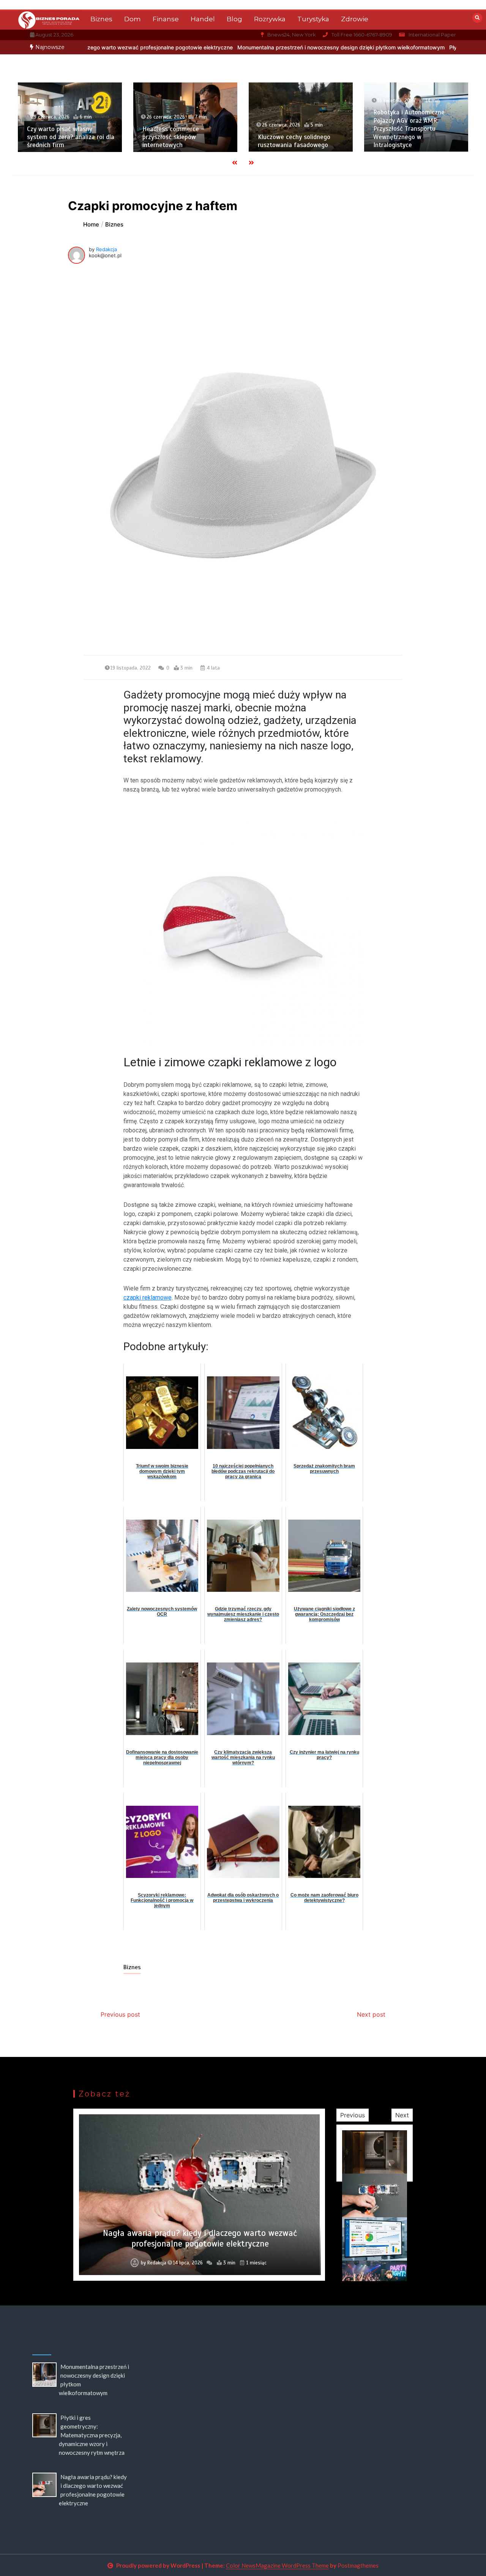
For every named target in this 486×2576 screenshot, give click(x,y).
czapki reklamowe (148, 1297)
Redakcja (107, 249)
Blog (234, 19)
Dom (133, 19)
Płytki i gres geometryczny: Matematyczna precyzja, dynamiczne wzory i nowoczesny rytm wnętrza (92, 2435)
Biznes (101, 19)
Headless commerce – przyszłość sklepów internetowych (143, 137)
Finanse (166, 19)
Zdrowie (355, 19)
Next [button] (402, 2115)
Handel (203, 19)
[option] (248, 47)
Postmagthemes (358, 2565)
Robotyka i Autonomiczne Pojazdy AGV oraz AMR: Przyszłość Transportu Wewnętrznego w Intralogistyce (378, 129)
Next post (371, 2014)
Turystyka (313, 19)
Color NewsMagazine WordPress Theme (277, 2565)
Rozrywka (270, 19)
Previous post (120, 2014)
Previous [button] (353, 2115)
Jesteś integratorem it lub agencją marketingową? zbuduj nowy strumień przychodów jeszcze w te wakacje (200, 2238)
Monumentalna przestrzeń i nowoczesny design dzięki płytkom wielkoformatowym (248, 47)
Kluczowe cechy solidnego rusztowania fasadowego (263, 141)
